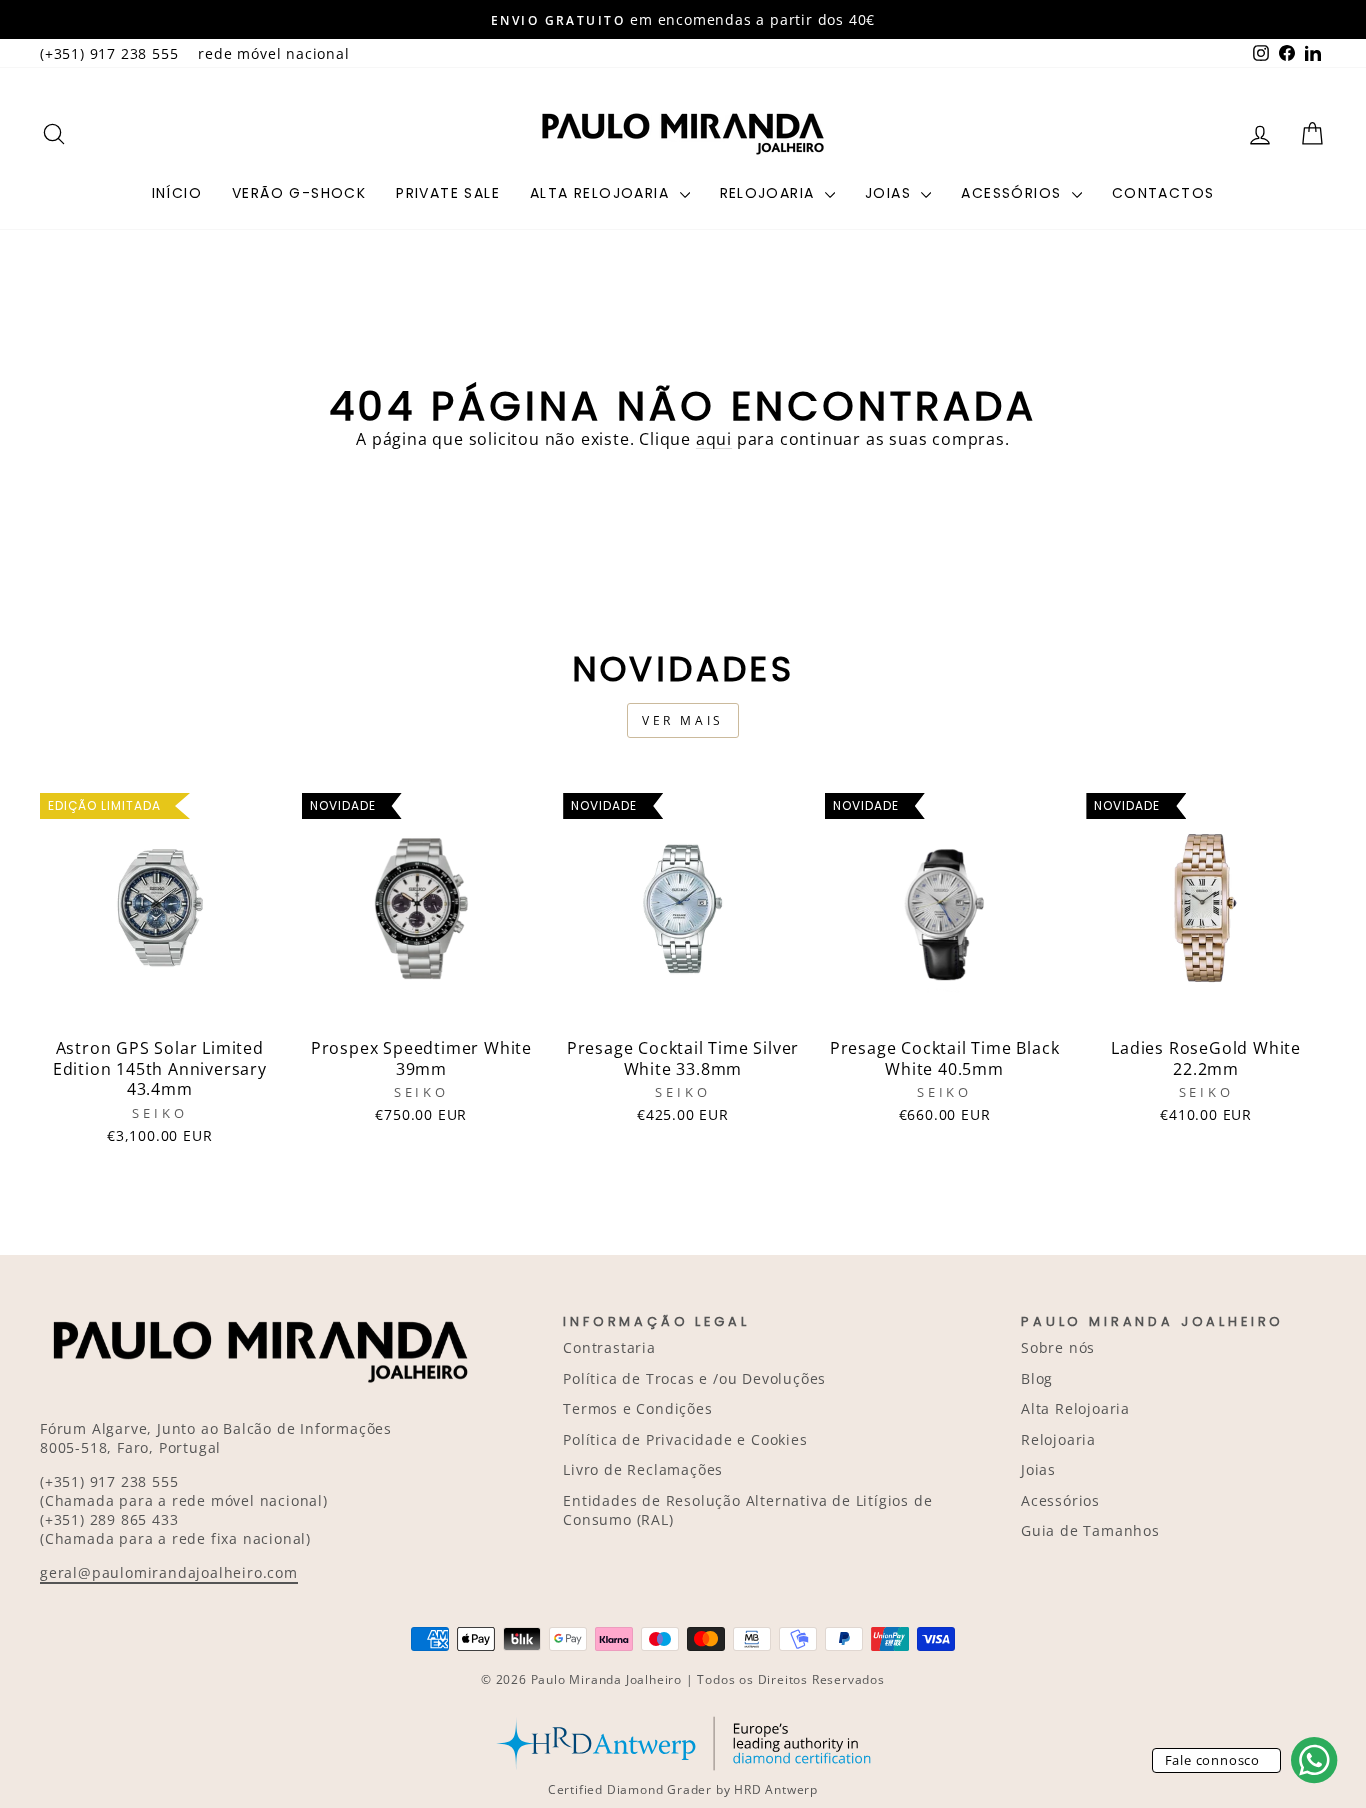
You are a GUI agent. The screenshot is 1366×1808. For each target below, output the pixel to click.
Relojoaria (770, 193)
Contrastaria (609, 1347)
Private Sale (448, 193)
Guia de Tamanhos (1090, 1530)
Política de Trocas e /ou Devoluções (694, 1378)
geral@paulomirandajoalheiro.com (169, 1572)
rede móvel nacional (273, 53)
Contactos (1163, 193)
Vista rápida (160, 1005)
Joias (890, 193)
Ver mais (683, 720)
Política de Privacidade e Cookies (685, 1439)
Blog (1037, 1378)
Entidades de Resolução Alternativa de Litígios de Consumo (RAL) (747, 1510)
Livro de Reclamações (643, 1469)
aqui (714, 439)
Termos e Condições (637, 1408)
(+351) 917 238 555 (109, 53)
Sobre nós (1058, 1347)
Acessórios (1013, 193)
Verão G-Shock (299, 193)
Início (177, 193)
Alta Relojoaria (602, 193)
